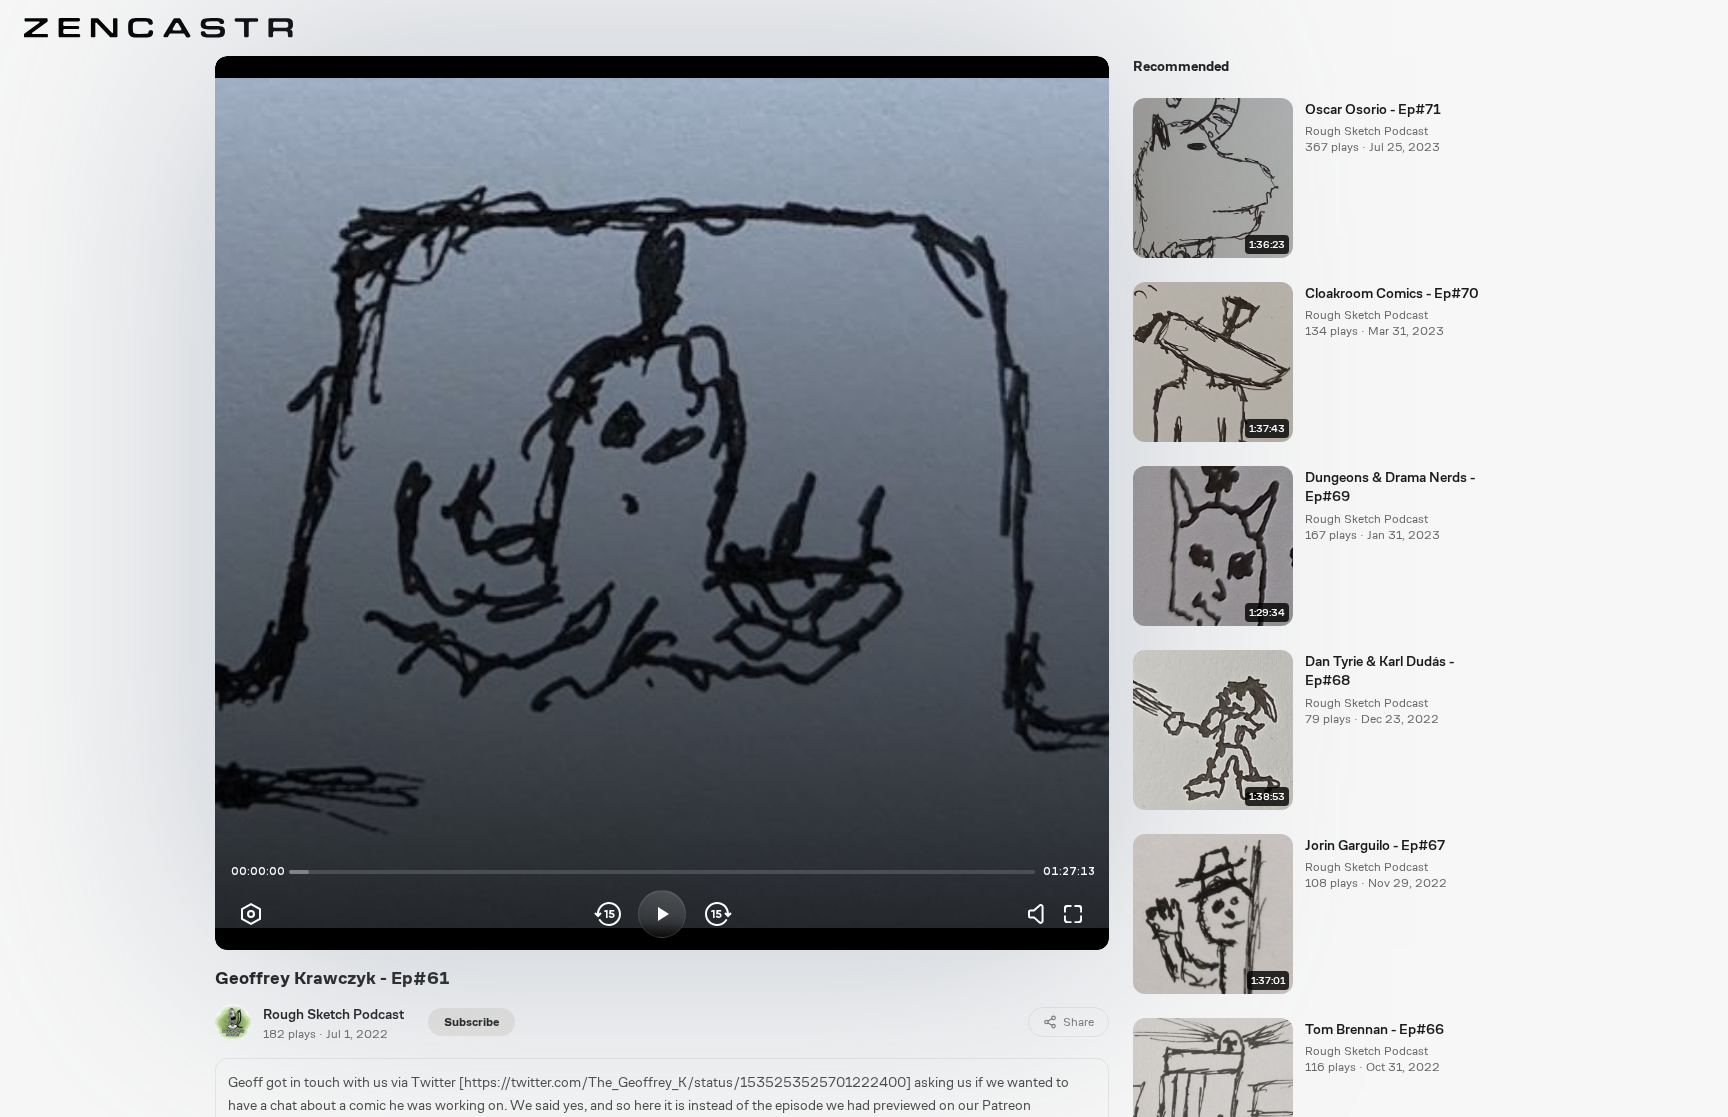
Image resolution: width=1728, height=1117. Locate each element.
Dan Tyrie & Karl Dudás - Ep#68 (1379, 670)
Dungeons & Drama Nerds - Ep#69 (1390, 486)
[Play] (662, 914)
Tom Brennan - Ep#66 (1374, 1029)
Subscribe (471, 1022)
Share (1078, 1022)
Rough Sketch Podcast (333, 1014)
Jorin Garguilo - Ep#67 (1375, 845)
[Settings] (251, 914)
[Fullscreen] (1073, 914)
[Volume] (1041, 914)
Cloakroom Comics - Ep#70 (1392, 293)
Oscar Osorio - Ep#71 (1373, 109)
